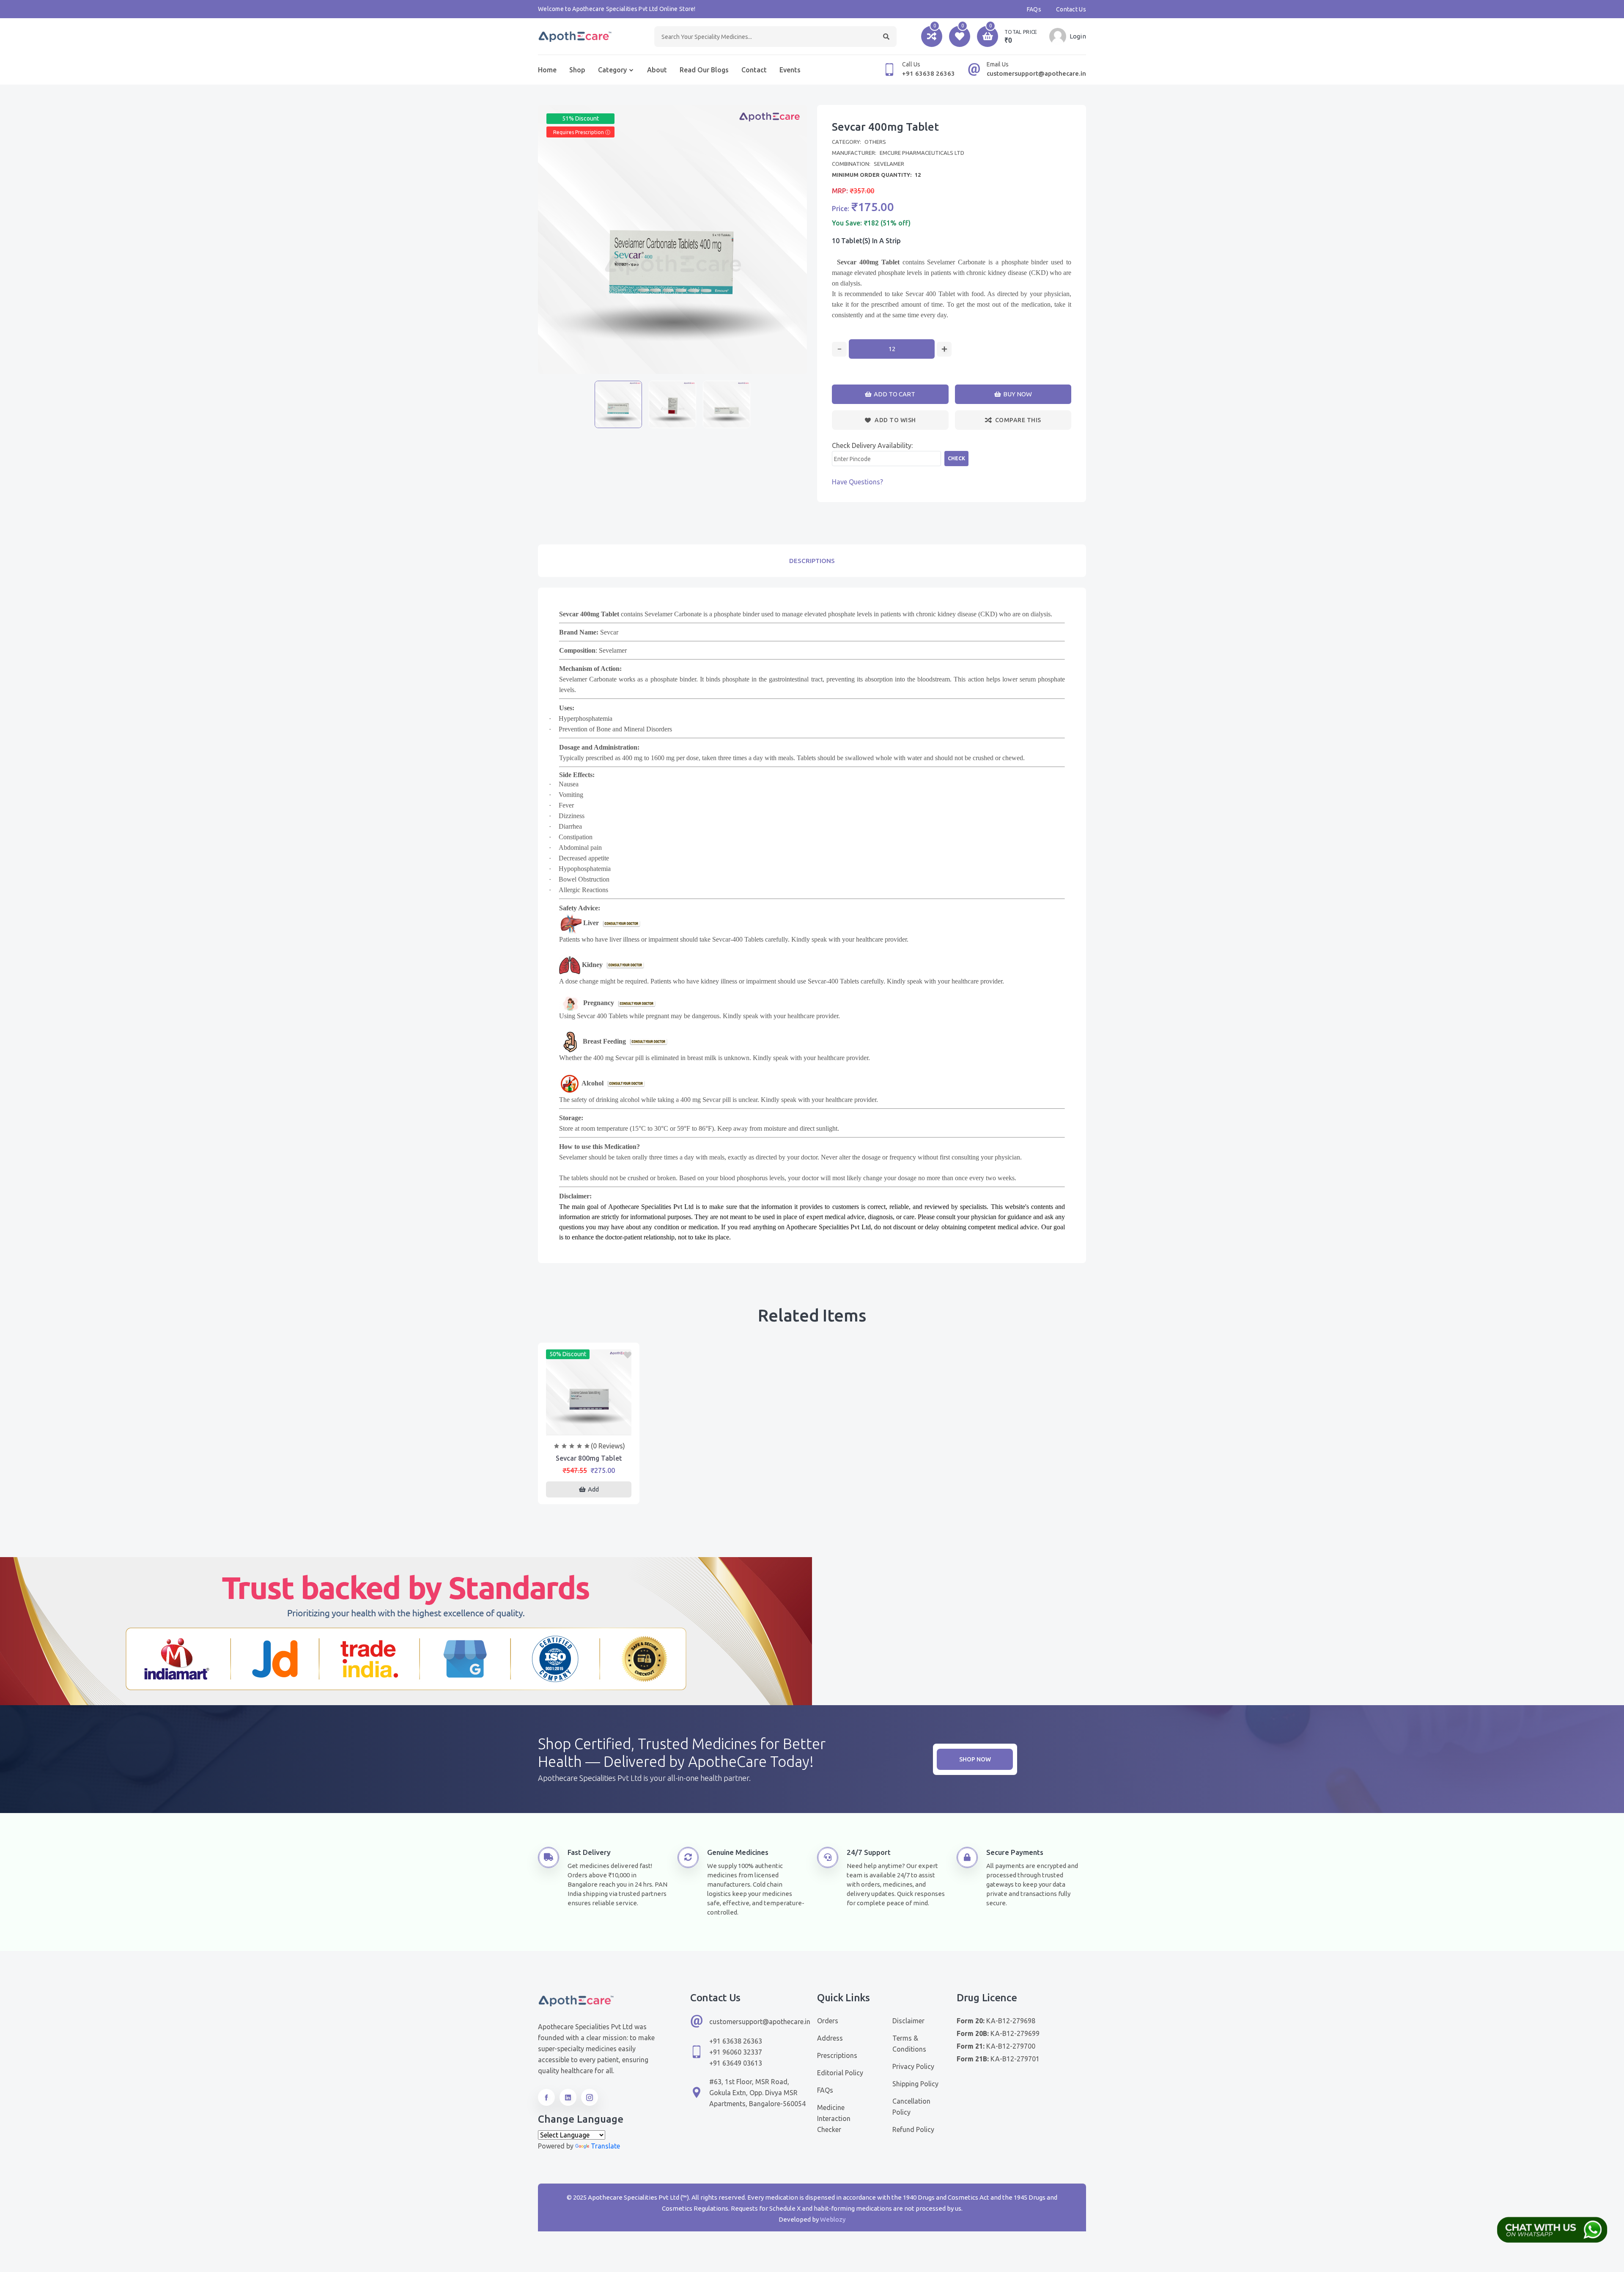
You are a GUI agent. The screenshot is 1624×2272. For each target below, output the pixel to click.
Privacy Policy (913, 2066)
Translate (605, 2146)
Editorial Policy (840, 2073)
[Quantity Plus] (944, 349)
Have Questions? (857, 482)
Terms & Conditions (909, 2044)
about (657, 70)
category (612, 70)
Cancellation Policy (911, 2107)
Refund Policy (913, 2129)
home (547, 70)
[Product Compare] (589, 1426)
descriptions (812, 561)
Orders (828, 2021)
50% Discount (568, 1354)
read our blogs (704, 70)
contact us (1071, 9)
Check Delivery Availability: (872, 445)
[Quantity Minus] (839, 349)
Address (830, 2038)
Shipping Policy (915, 2084)
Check (956, 458)
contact (754, 70)
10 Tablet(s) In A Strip (866, 241)
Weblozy (833, 2219)
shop (577, 70)
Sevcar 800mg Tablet (589, 1458)
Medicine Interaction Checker (834, 2118)
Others (875, 142)
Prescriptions (837, 2055)
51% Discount (580, 118)
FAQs (1034, 9)
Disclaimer (908, 2021)
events (790, 70)
